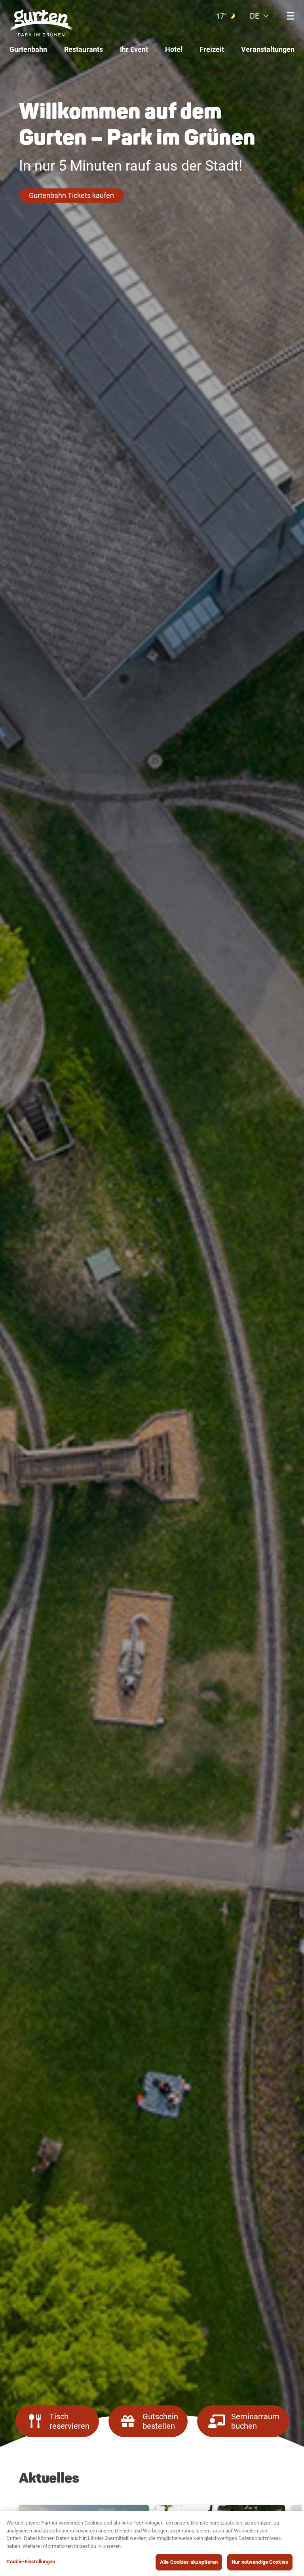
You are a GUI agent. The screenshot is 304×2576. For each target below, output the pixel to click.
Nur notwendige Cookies (260, 2562)
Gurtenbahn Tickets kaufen (71, 195)
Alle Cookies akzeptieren (189, 2562)
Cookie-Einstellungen (31, 2562)
